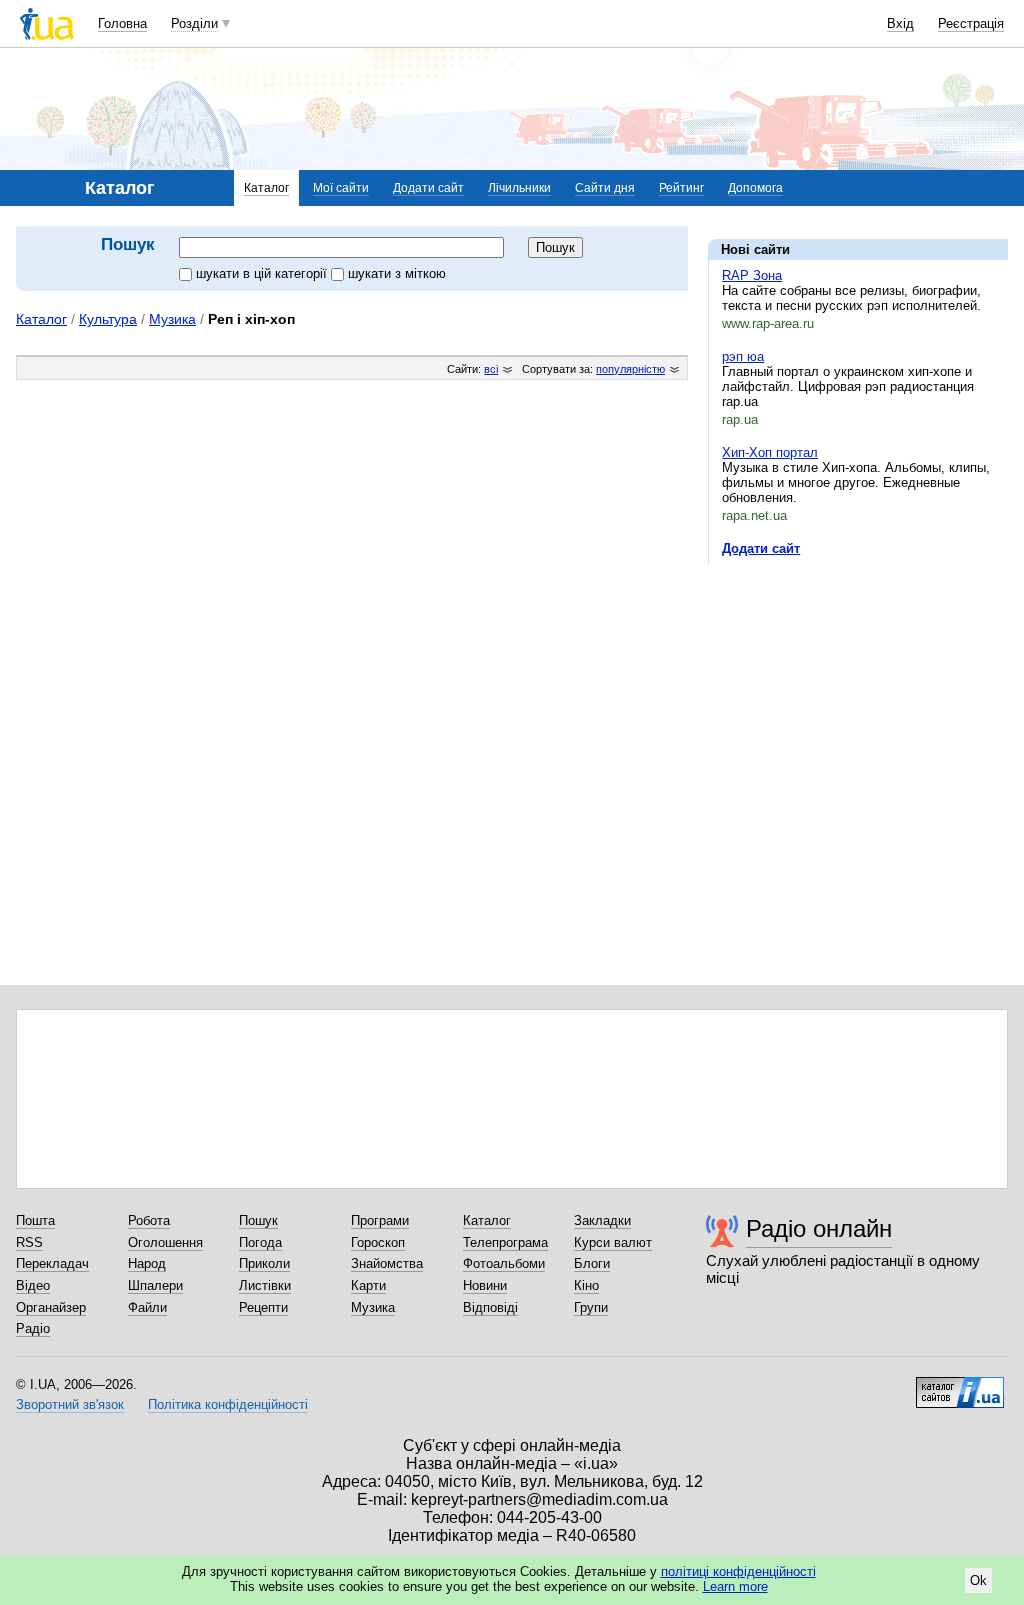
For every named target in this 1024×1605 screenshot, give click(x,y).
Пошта (35, 1220)
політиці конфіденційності (738, 1571)
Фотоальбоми (504, 1263)
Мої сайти (341, 188)
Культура (108, 319)
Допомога (755, 188)
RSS (29, 1242)
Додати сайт (428, 188)
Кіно (586, 1285)
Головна (122, 23)
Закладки (602, 1220)
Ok (978, 1580)
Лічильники (519, 188)
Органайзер (51, 1307)
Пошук (258, 1220)
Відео (33, 1285)
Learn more (735, 1586)
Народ (147, 1263)
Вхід (900, 23)
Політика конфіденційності (228, 1404)
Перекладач (52, 1263)
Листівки (265, 1285)
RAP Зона (752, 275)
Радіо (33, 1328)
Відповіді (490, 1307)
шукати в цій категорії (263, 273)
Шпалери (155, 1285)
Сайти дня (605, 188)
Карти (368, 1285)
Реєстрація (971, 23)
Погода (260, 1242)
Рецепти (263, 1307)
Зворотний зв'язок (70, 1404)
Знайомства (387, 1263)
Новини (485, 1285)
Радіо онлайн (819, 1228)
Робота (149, 1220)
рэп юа (743, 356)
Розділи (194, 23)
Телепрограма (505, 1242)
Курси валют (613, 1242)
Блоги (592, 1263)
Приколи (264, 1263)
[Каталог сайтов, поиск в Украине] (960, 1385)
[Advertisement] (858, 702)
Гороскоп (378, 1242)
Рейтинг (681, 188)
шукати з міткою (397, 273)
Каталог (266, 188)
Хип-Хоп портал (770, 452)
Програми (380, 1220)
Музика (172, 319)
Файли (147, 1307)
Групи (591, 1307)
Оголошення (165, 1242)
